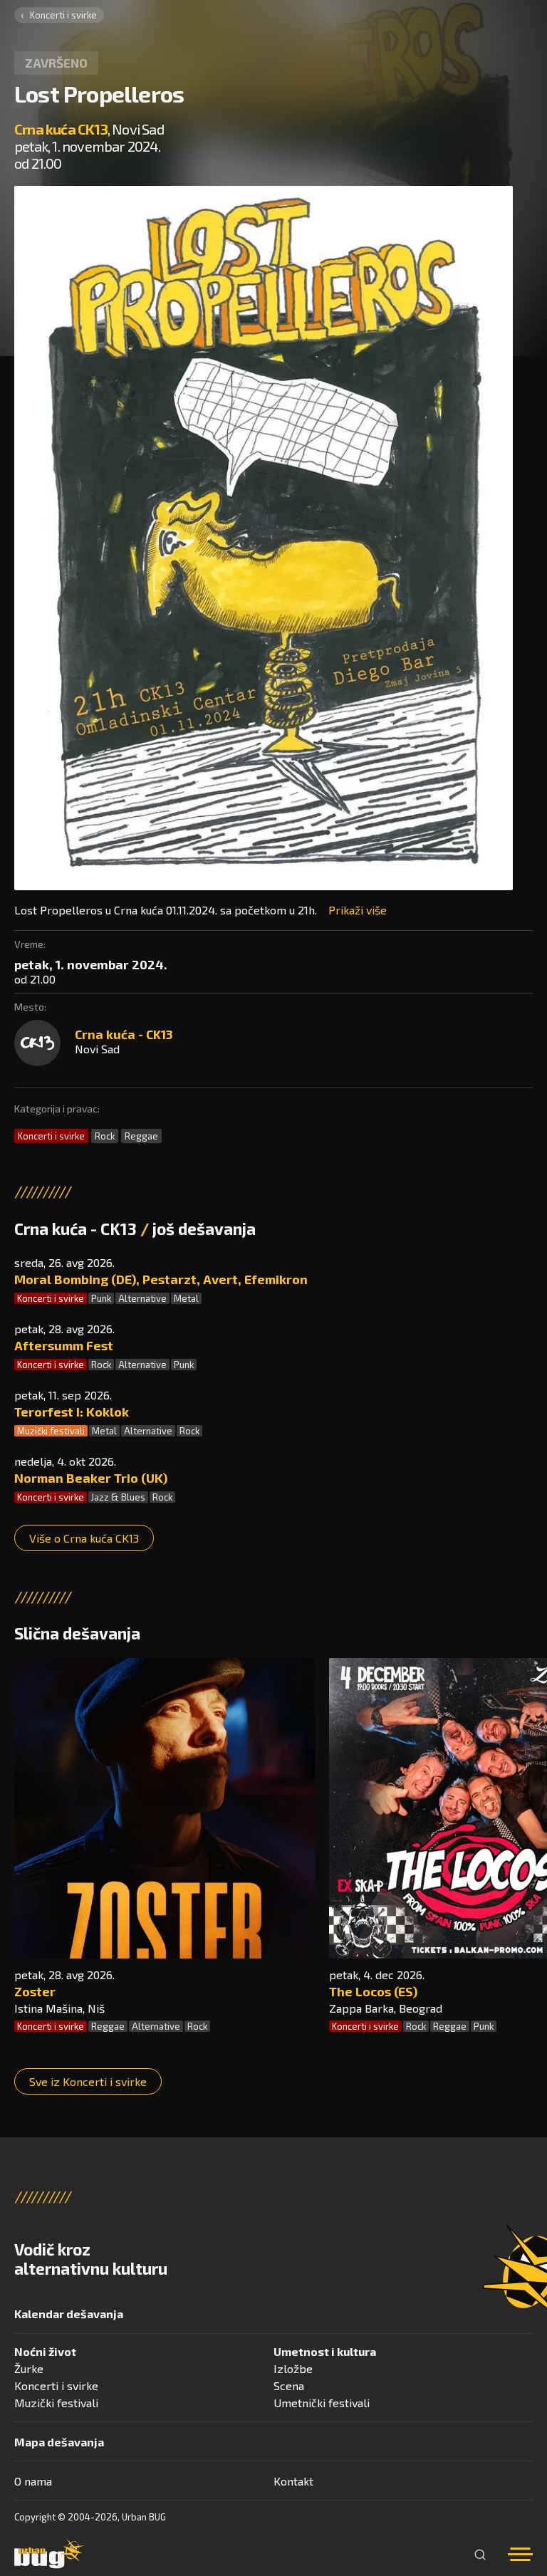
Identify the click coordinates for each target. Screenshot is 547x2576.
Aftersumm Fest (64, 1345)
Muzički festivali (51, 1431)
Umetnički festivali (322, 2403)
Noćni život (45, 2351)
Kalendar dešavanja (69, 2314)
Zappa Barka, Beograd (386, 2008)
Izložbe (293, 2368)
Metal (186, 1298)
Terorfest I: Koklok (72, 1412)
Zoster (35, 1991)
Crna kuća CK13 (61, 129)
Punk (101, 1298)
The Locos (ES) (373, 1991)
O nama (33, 2481)
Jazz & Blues (118, 1497)
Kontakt (293, 2481)
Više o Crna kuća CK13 (84, 1538)
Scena (289, 2385)
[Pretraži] (480, 2555)
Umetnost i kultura (325, 2351)
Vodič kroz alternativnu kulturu (91, 2259)
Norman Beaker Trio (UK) (91, 1478)
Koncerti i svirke (63, 15)
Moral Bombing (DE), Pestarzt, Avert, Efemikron (161, 1279)
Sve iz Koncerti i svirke (88, 2081)
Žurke (29, 2368)
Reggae (141, 1136)
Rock (105, 1136)
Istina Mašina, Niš (59, 2008)
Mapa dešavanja (59, 2442)
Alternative (142, 1298)
